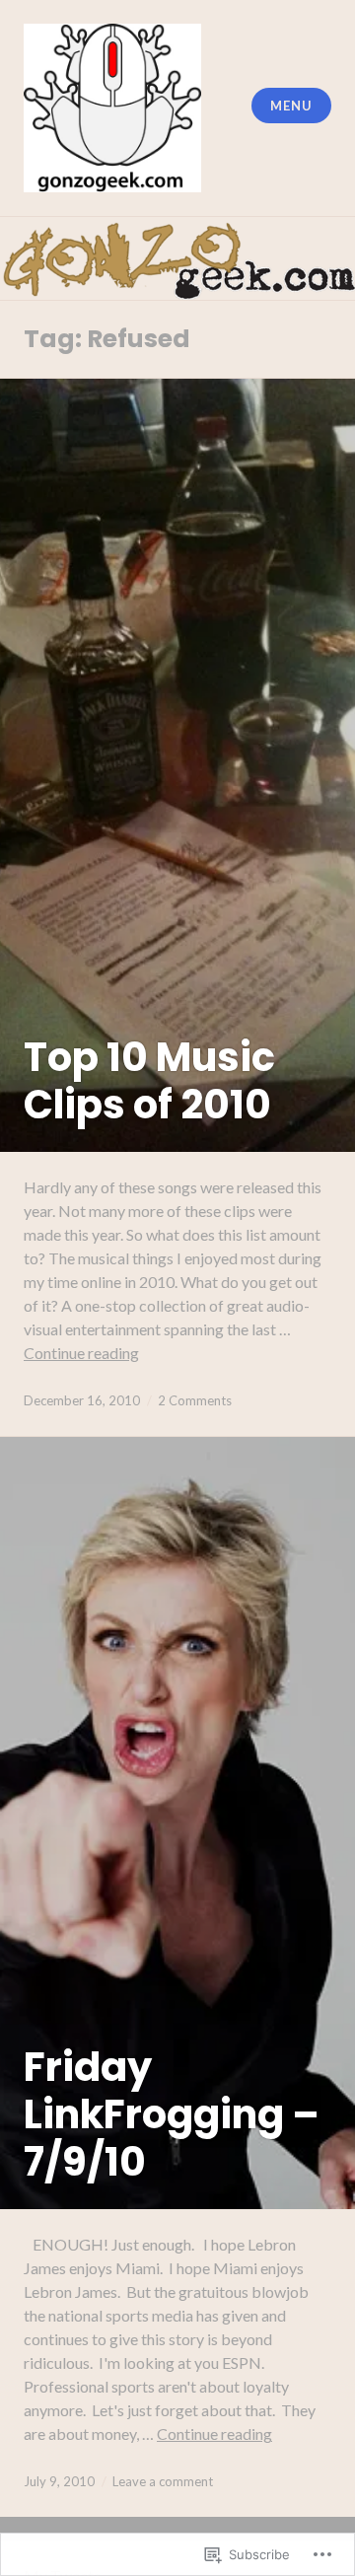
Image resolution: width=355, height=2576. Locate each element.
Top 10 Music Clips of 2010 (149, 1081)
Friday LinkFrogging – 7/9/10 (172, 2114)
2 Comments (195, 1400)
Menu (291, 106)
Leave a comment (163, 2481)
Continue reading (81, 1353)
